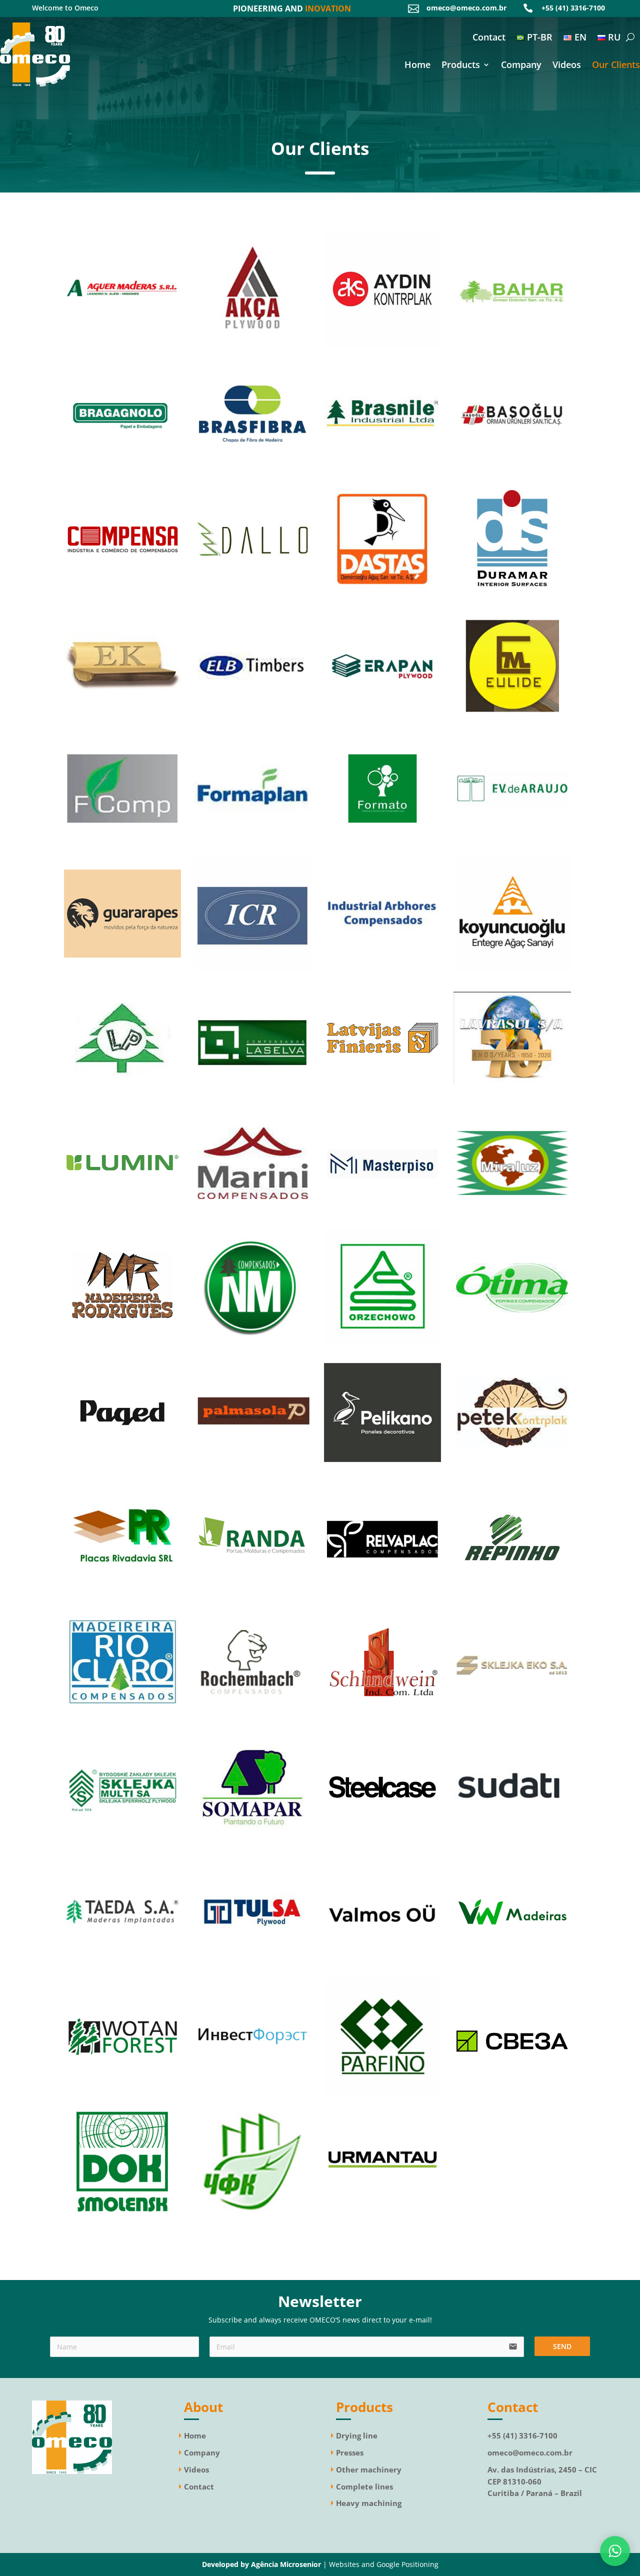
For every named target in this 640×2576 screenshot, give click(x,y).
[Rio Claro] (122, 1718)
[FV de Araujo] (512, 844)
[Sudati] (512, 1843)
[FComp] (122, 844)
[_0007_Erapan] (382, 720)
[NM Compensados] (252, 1344)
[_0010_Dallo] (252, 595)
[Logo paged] (122, 1468)
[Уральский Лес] (382, 2217)
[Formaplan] (252, 844)
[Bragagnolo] (122, 470)
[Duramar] (512, 595)
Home (417, 66)
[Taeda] (122, 1968)
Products (461, 66)
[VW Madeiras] (512, 1968)
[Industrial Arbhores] (382, 969)
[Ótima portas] (512, 1344)
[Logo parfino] (382, 2092)
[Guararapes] (122, 969)
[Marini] (252, 1219)
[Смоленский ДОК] (122, 2217)
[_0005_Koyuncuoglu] (512, 969)
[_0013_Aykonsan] (382, 345)
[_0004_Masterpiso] (382, 1219)
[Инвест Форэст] (252, 2092)
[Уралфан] (252, 2217)
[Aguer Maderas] (122, 345)
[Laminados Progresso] (122, 1094)
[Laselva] (252, 1094)
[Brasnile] (382, 470)
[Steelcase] (382, 1843)
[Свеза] (512, 2092)
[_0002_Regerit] (252, 969)
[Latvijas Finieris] (382, 1094)
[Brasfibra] (252, 470)
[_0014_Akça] (252, 345)
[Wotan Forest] (122, 2092)
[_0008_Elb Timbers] (252, 720)
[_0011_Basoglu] (512, 470)
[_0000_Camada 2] (382, 1968)
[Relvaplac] (382, 1593)
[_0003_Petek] (512, 1468)
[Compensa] (122, 595)
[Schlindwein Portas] (382, 1718)
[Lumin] (122, 1219)
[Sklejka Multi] (122, 1843)
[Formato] (382, 844)
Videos (567, 66)
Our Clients (616, 66)
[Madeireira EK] (122, 720)
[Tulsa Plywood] (252, 1968)
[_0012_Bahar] (512, 345)
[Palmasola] (252, 1468)
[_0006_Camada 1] (512, 720)
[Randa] (252, 1593)
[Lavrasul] (512, 1094)
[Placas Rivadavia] (122, 1593)
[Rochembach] (252, 1718)
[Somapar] (252, 1843)
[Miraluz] (512, 1219)
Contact (489, 38)
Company (521, 66)
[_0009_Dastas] (382, 595)
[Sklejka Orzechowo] (382, 1344)
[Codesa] (382, 1468)
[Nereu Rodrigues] (122, 1344)
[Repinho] (512, 1593)
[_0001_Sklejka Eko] (512, 1718)
